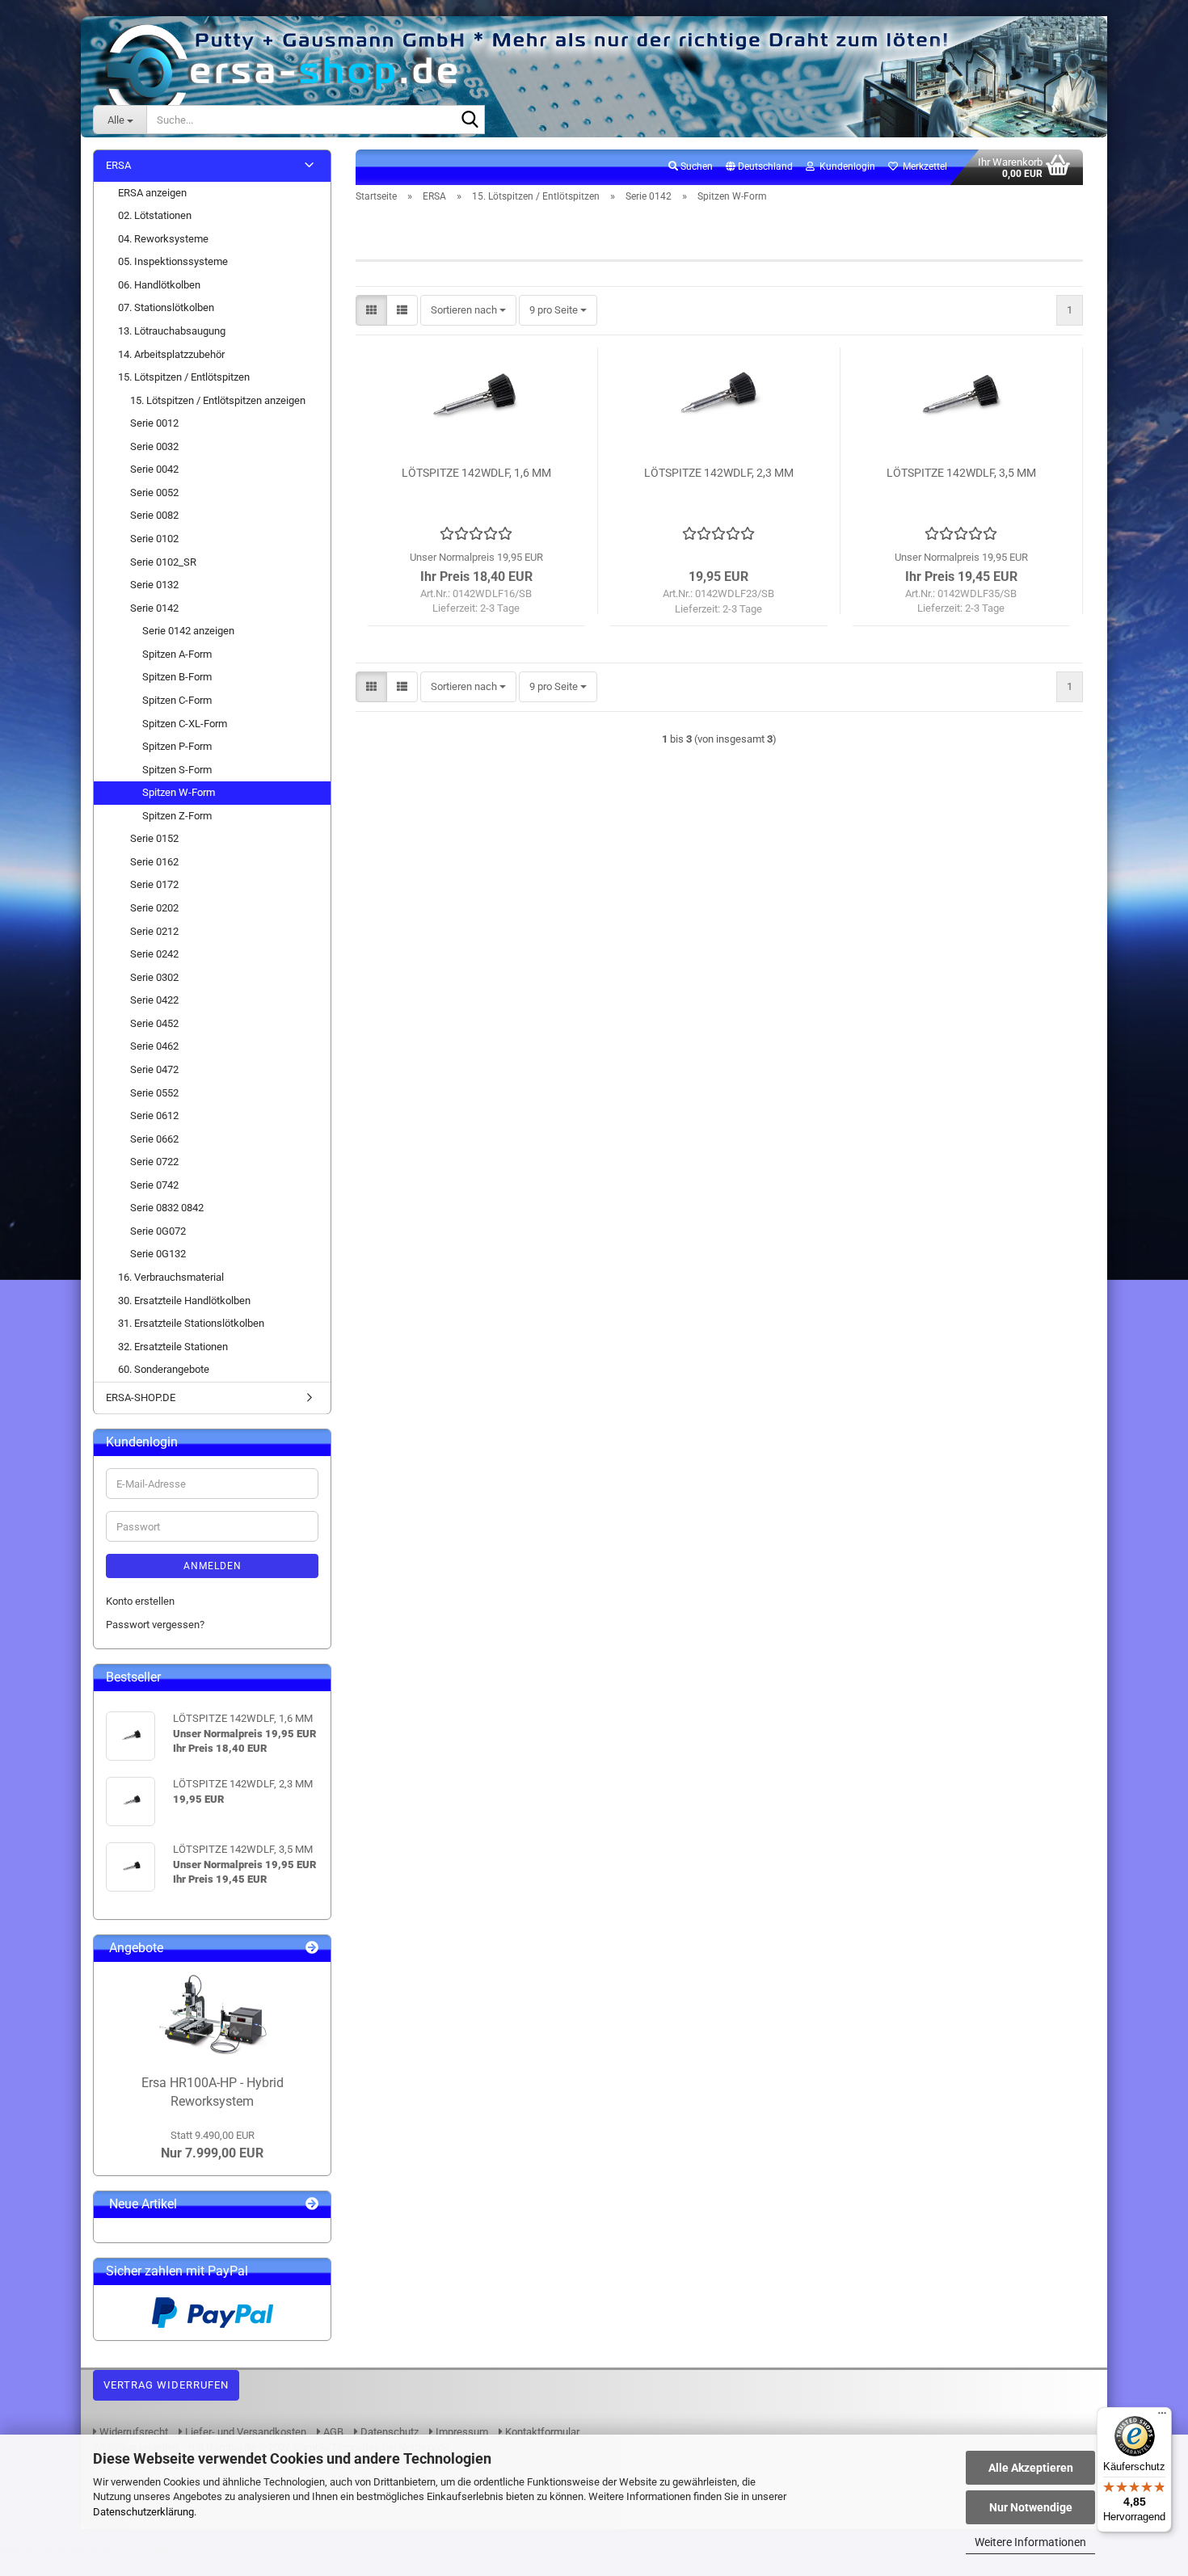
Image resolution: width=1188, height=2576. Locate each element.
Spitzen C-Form (177, 700)
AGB (332, 2432)
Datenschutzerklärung (143, 2512)
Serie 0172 (154, 884)
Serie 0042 (154, 469)
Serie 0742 (154, 1185)
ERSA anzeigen (152, 193)
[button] (759, 167)
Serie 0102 (154, 539)
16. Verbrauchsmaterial (171, 1277)
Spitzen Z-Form (177, 816)
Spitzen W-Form (179, 792)
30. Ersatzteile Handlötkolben (184, 1301)
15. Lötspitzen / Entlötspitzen (184, 377)
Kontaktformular (541, 2432)
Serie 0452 (154, 1023)
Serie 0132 (154, 585)
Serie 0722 (154, 1162)
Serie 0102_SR (163, 562)
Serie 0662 (154, 1139)
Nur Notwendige (1031, 2507)
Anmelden (213, 1566)
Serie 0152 (154, 838)
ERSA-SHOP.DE (141, 1397)
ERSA (118, 165)
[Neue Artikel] (312, 2205)
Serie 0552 (154, 1093)
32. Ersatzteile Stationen (173, 1347)
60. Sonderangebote (164, 1369)
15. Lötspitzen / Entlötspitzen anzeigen (218, 400)
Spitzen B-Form (177, 677)
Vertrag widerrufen (166, 2385)
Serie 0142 (154, 608)
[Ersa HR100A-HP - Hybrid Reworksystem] (213, 2014)
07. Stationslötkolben (166, 307)
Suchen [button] (695, 166)
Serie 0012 (154, 423)
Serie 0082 (154, 515)
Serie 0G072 (158, 1231)
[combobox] (468, 311)
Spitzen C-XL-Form (185, 724)
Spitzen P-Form (177, 746)
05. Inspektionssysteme (173, 261)
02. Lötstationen (155, 215)
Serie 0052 (154, 492)
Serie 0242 (154, 954)
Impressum (461, 2432)
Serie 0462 (154, 1046)
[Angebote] (312, 1949)
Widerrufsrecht (133, 2432)
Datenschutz (388, 2432)
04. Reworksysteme (163, 239)
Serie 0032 (154, 446)
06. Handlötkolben (159, 285)
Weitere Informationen (1030, 2542)
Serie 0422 (154, 1000)
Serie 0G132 (158, 1254)
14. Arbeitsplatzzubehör (171, 354)
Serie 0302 (154, 977)
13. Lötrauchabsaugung (172, 331)
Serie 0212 (154, 931)
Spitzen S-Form (177, 770)
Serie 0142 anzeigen (188, 631)
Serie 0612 (154, 1115)
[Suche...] (470, 120)
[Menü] (1162, 2417)
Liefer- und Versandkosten (244, 2432)
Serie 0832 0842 (167, 1208)
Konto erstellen (140, 1601)
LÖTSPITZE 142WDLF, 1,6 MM (476, 473)
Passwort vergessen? (155, 1625)
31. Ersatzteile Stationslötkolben (191, 1323)
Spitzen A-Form (177, 654)
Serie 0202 (154, 908)
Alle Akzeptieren (1031, 2468)
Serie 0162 (154, 862)
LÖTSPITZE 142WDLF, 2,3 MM (719, 473)
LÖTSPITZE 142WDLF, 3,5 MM (961, 473)
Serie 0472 (154, 1069)
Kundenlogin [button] (845, 166)
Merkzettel (923, 166)
